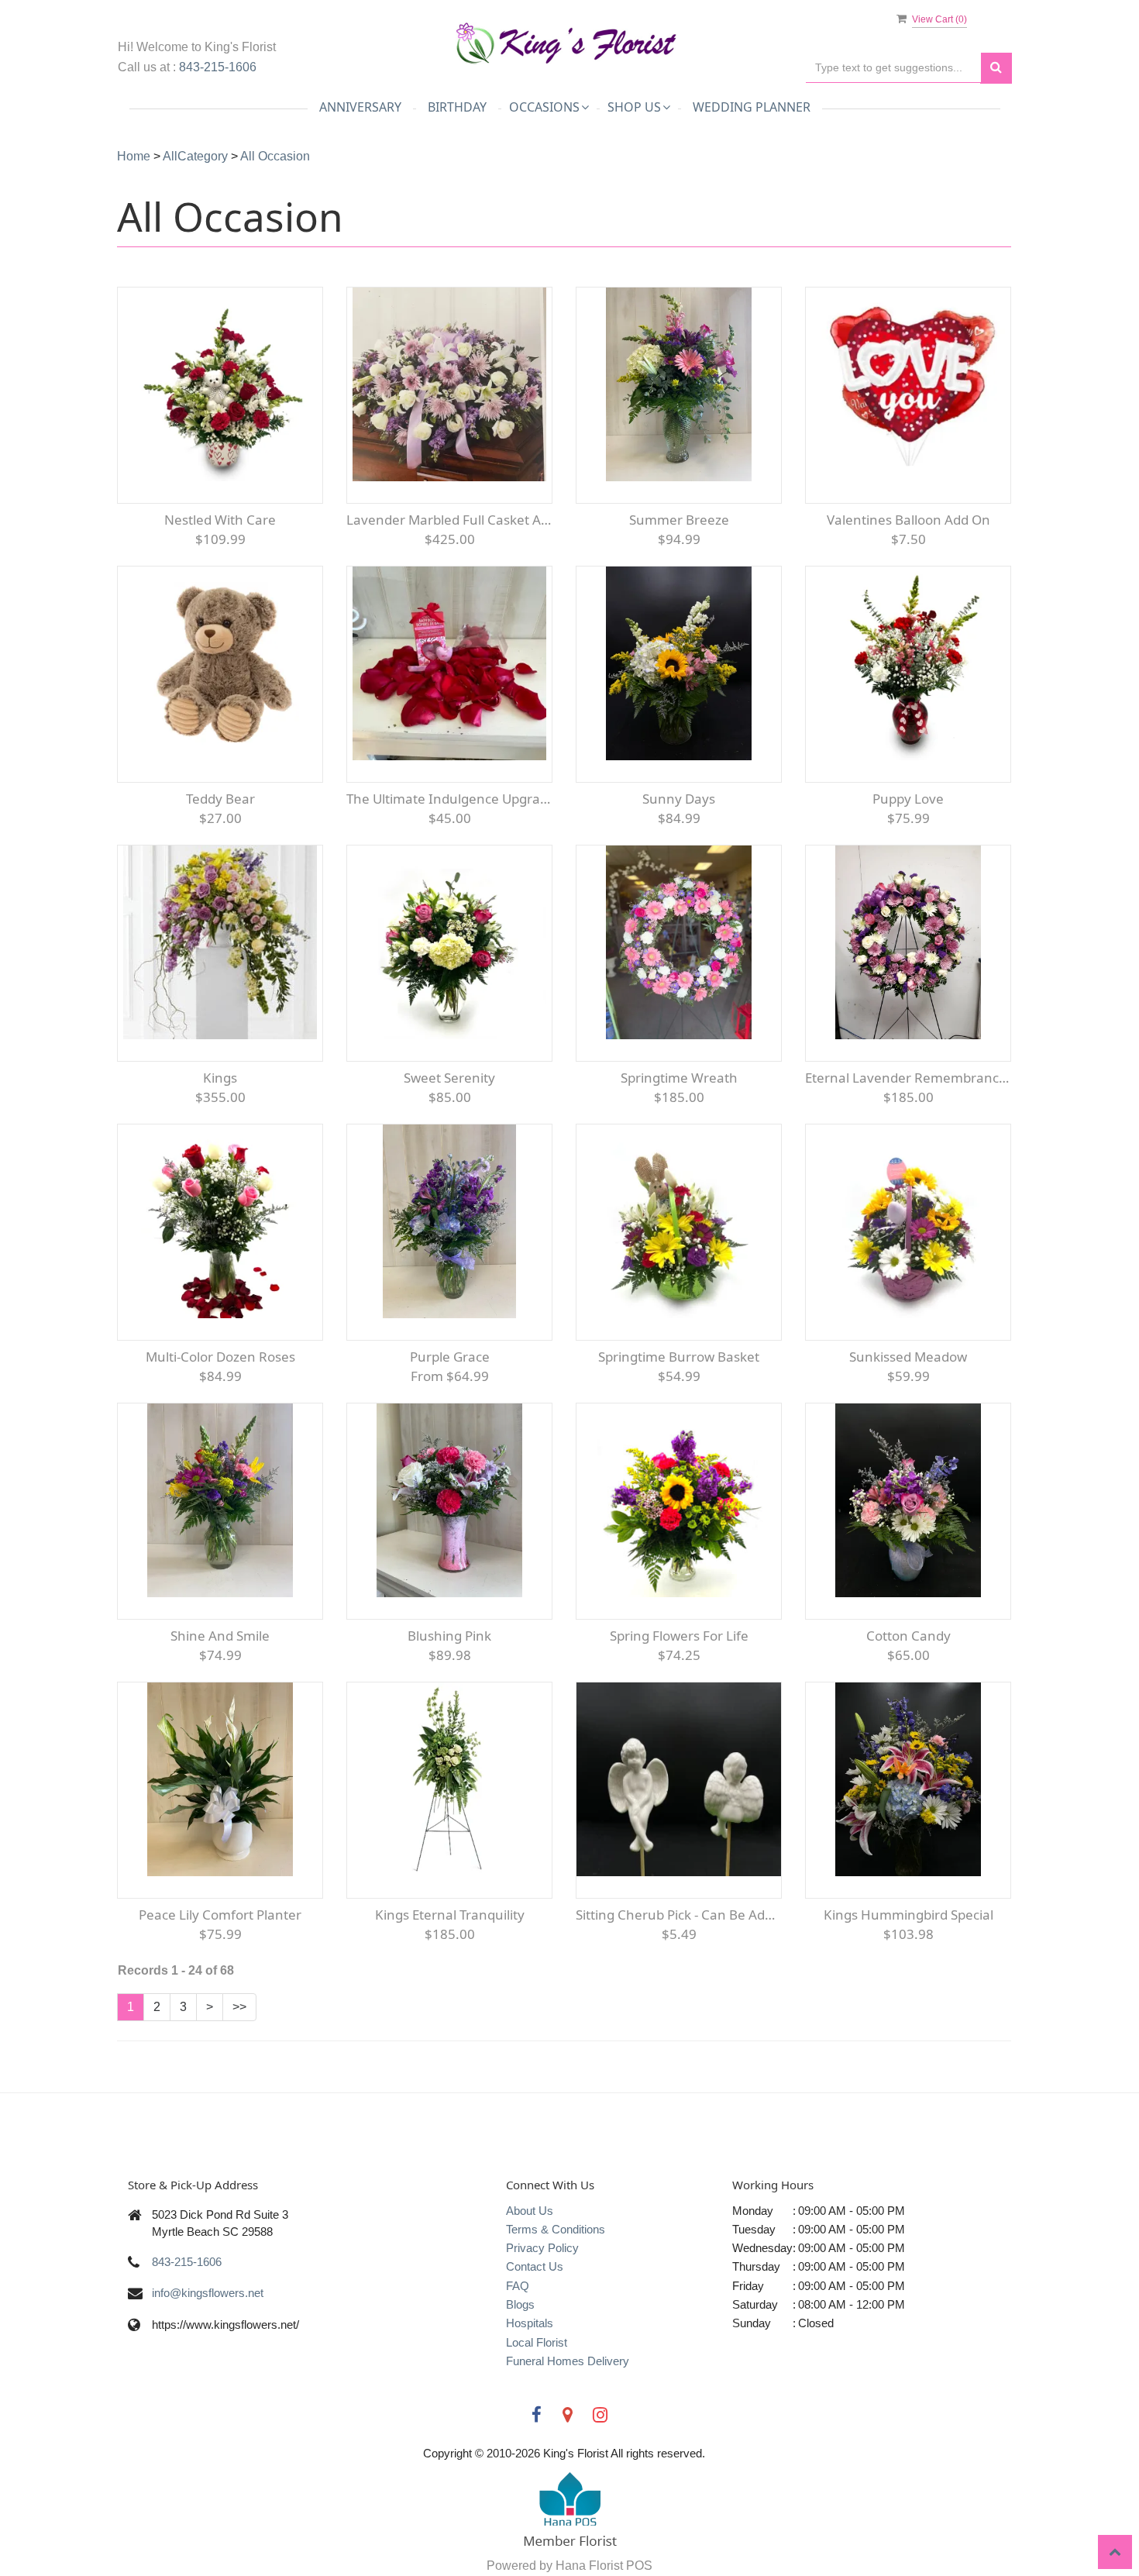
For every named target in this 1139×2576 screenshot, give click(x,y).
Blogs (520, 2304)
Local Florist (537, 2342)
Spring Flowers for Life (679, 1636)
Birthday (457, 107)
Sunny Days (679, 799)
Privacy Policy (542, 2248)
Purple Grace (450, 1357)
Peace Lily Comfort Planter (220, 1915)
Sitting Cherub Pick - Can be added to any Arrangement (679, 1915)
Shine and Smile (220, 1636)
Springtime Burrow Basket (679, 1357)
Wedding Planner (752, 107)
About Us (530, 2211)
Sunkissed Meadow (908, 1357)
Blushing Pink (449, 1636)
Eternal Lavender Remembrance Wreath (908, 1078)
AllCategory (195, 156)
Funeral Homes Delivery (568, 2361)
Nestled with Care (220, 520)
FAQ (518, 2286)
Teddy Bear (220, 799)
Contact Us (535, 2266)
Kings (220, 1078)
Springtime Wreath (679, 1078)
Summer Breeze (679, 520)
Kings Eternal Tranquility (450, 1915)
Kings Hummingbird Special (908, 1915)
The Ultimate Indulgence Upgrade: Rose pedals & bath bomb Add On (449, 799)
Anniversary (360, 107)
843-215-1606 (218, 67)
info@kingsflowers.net (208, 2293)
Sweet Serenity (449, 1078)
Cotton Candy (908, 1636)
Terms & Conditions (556, 2229)
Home (134, 156)
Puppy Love (908, 799)
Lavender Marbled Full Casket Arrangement (449, 520)
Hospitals (530, 2323)
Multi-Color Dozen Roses (220, 1357)
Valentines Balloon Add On (908, 520)
